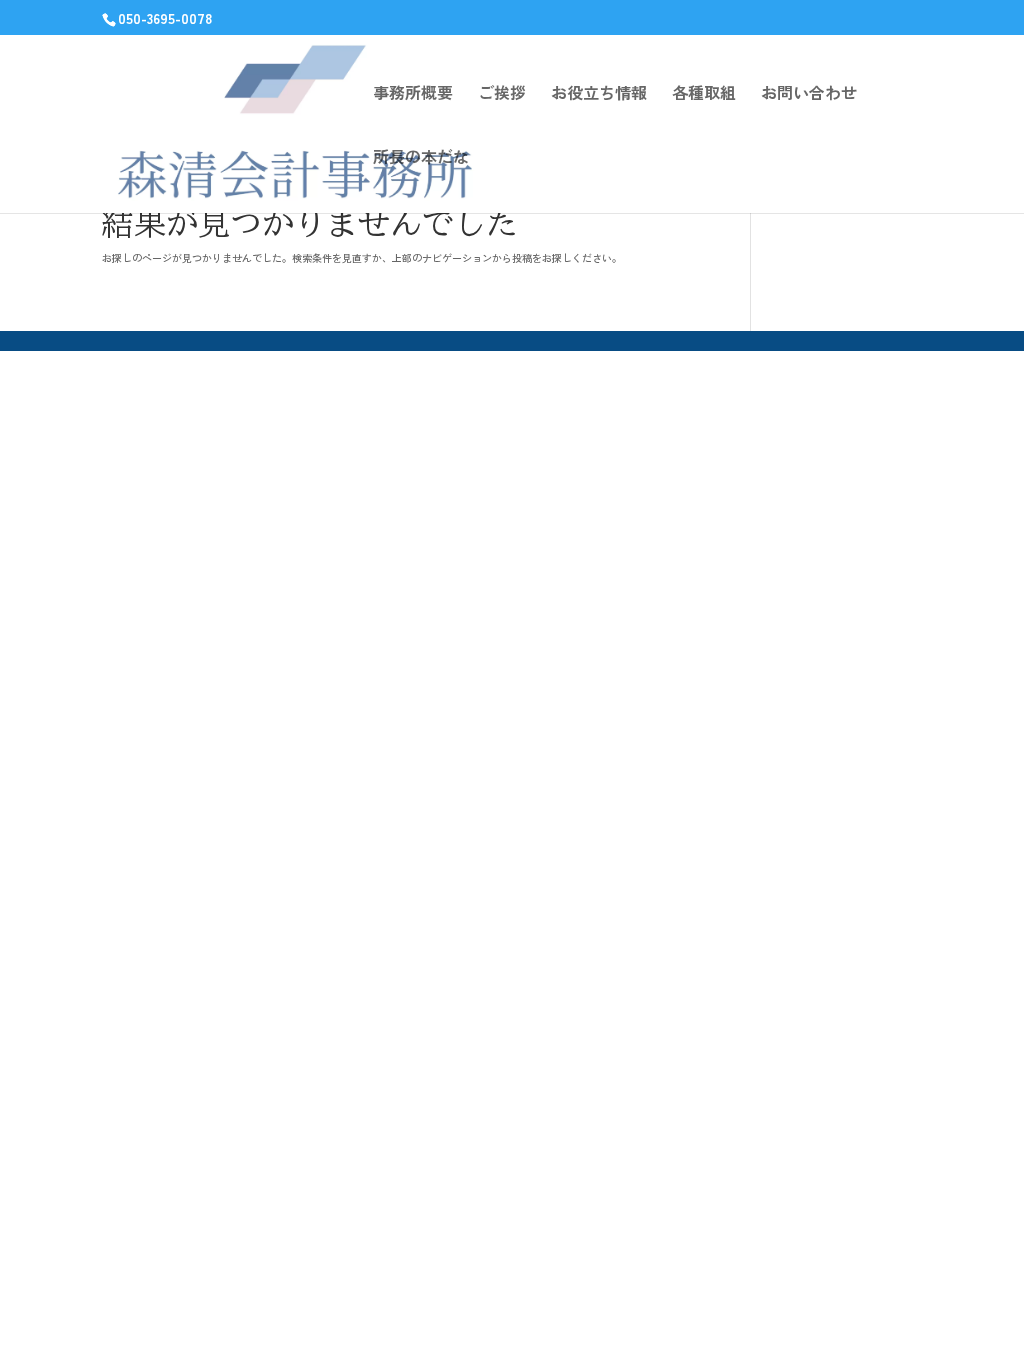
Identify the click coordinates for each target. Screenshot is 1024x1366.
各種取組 (704, 94)
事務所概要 (413, 94)
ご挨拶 (502, 94)
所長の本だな (421, 158)
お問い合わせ (809, 94)
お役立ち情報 (599, 94)
